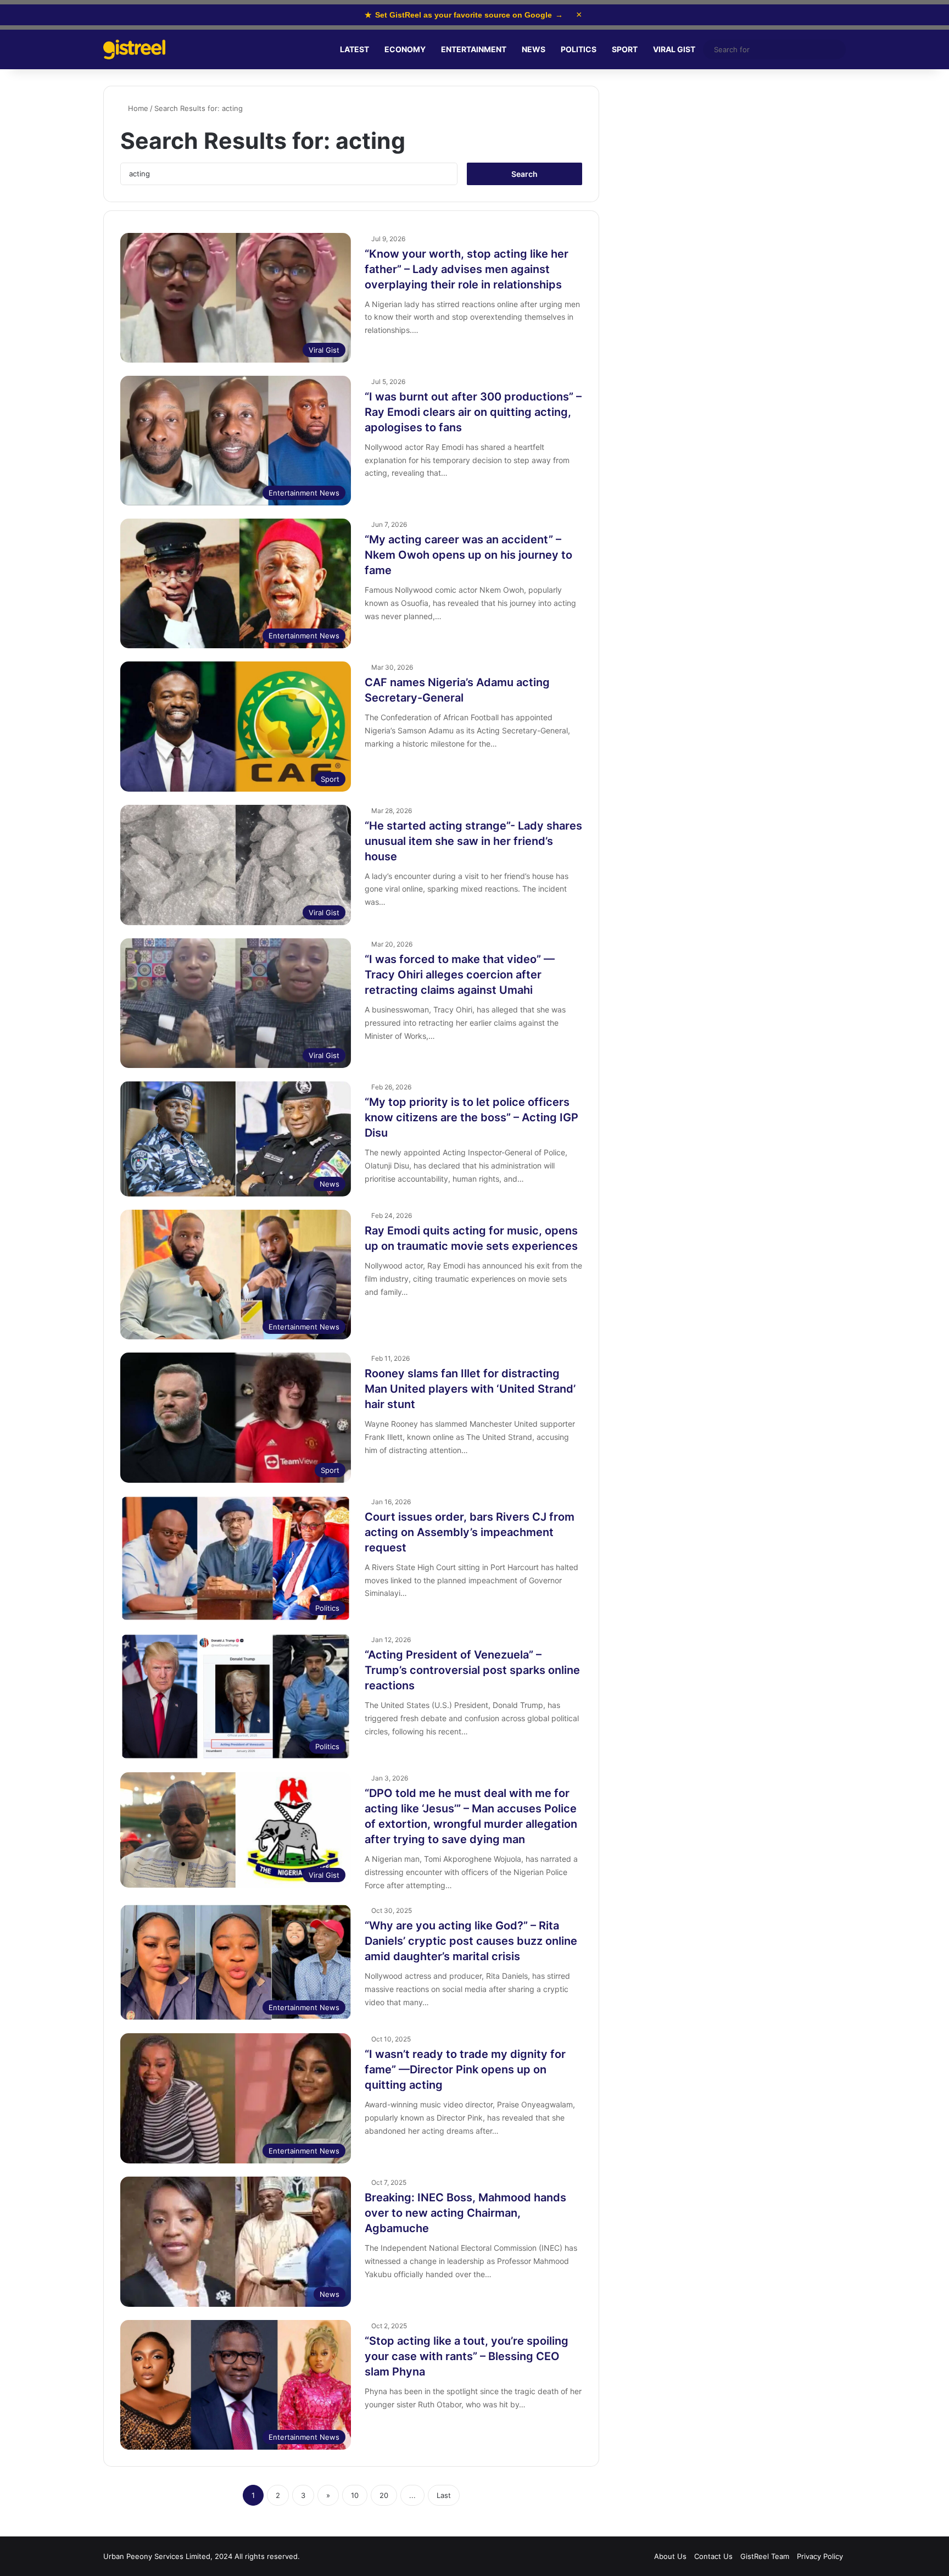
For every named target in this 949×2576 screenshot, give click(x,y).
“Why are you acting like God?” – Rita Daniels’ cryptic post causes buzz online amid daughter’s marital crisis (471, 1941)
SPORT (625, 49)
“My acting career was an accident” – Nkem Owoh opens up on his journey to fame (468, 555)
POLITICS (579, 49)
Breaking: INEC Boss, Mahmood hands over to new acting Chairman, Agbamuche (465, 2213)
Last (444, 2495)
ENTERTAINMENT (474, 49)
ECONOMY (405, 49)
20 (384, 2495)
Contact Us (713, 2556)
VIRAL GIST (674, 49)
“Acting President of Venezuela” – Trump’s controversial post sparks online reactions (472, 1670)
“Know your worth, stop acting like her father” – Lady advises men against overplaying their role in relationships (467, 269)
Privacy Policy (820, 2556)
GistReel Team (765, 2556)
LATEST (355, 49)
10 (355, 2495)
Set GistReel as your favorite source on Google (464, 15)
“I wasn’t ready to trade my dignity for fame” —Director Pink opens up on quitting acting (465, 2069)
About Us (670, 2556)
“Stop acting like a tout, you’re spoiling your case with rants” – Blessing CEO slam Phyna (467, 2356)
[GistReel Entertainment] (134, 50)
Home (137, 108)
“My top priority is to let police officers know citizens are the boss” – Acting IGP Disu (471, 1117)
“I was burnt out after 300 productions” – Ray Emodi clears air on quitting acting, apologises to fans (473, 412)
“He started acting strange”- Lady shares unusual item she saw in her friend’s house (473, 841)
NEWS (534, 49)
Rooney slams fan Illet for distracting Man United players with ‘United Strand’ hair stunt (470, 1389)
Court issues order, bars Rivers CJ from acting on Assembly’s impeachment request (470, 1532)
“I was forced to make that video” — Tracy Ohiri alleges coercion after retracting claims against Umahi (460, 975)
